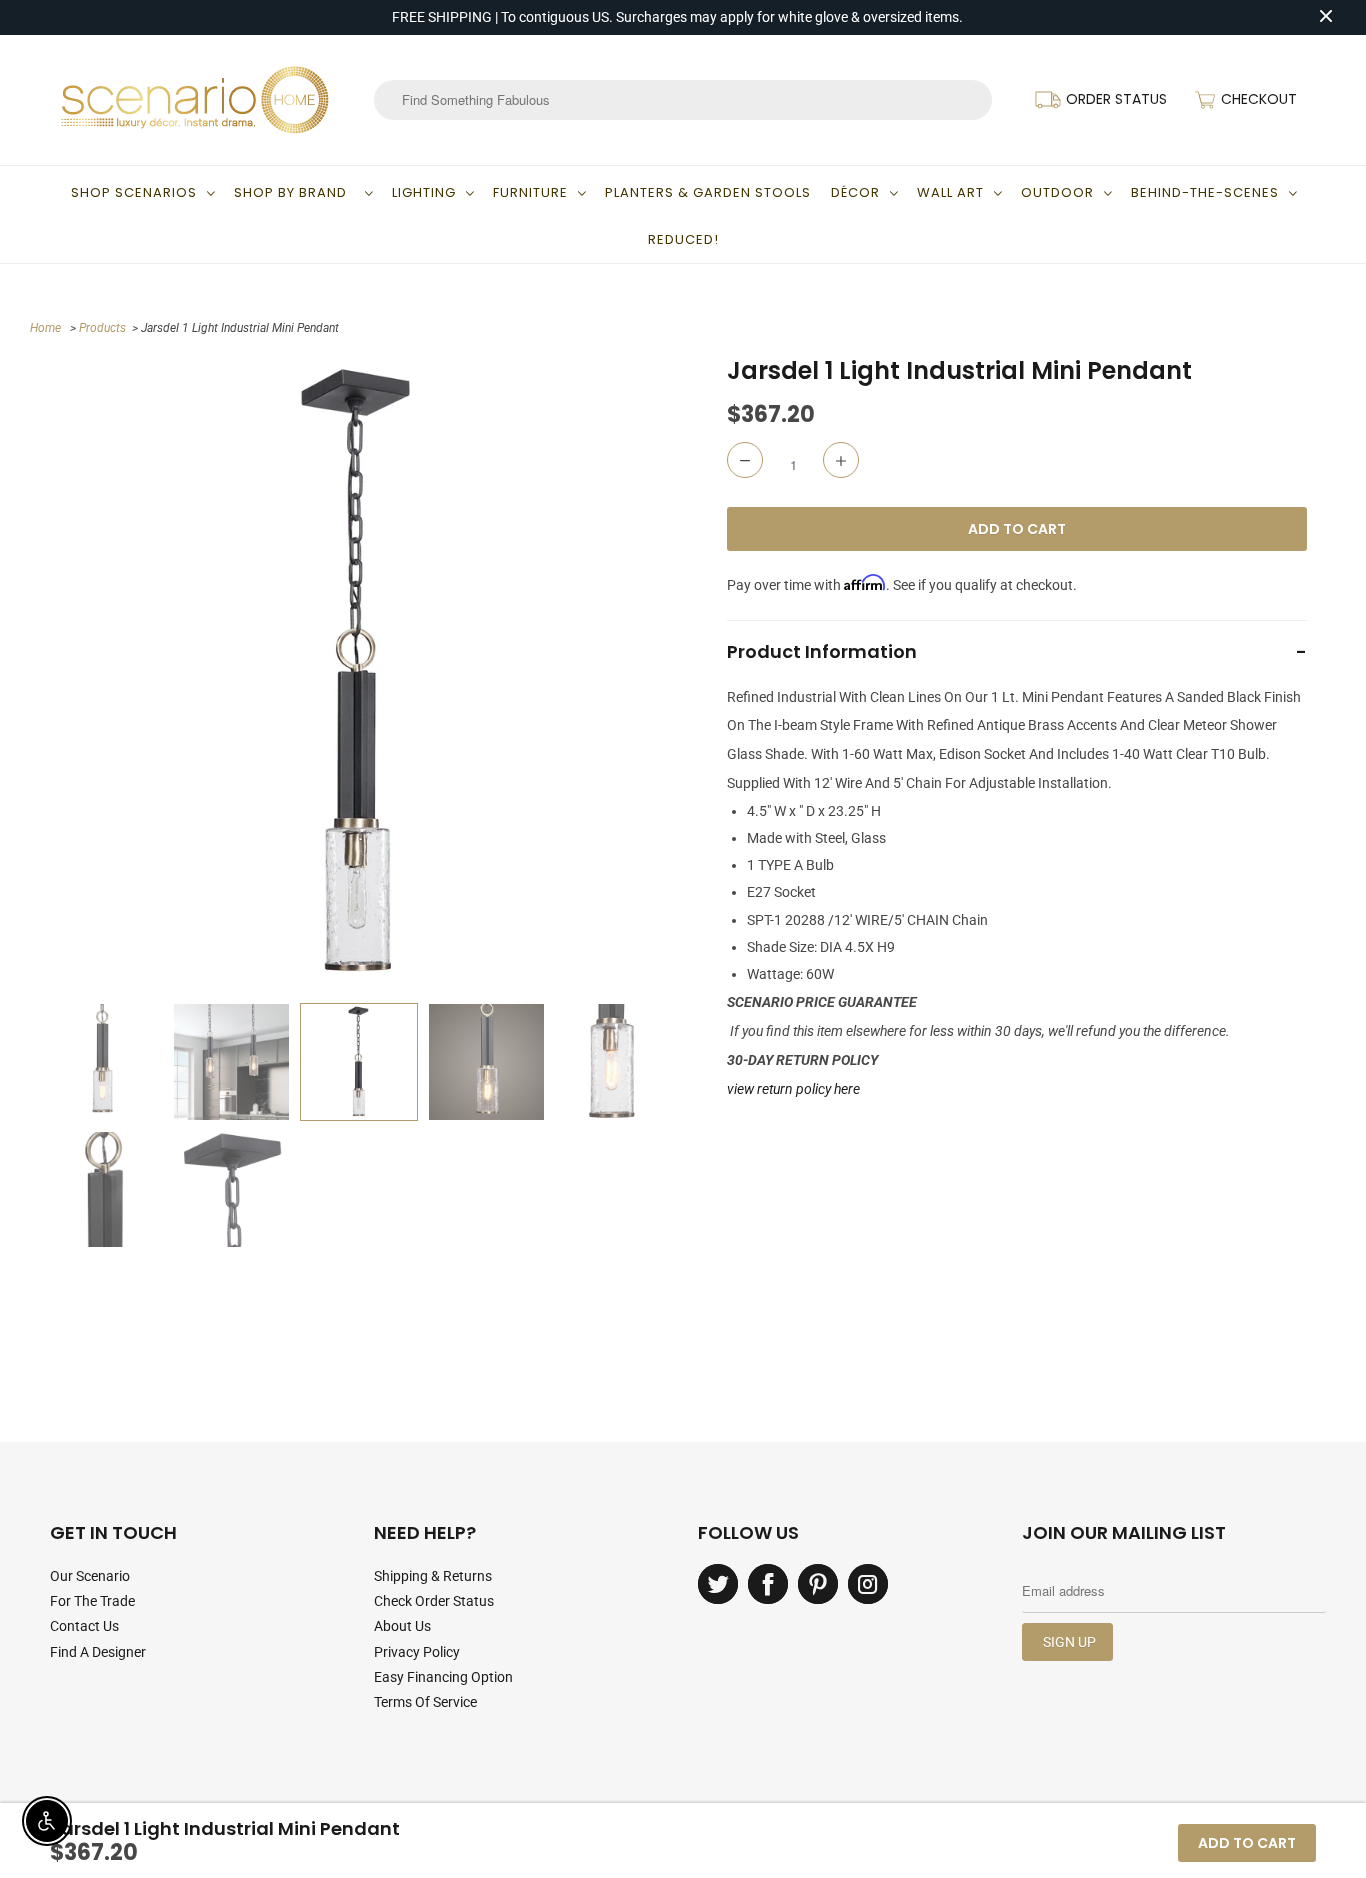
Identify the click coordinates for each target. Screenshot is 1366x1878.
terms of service (425, 1702)
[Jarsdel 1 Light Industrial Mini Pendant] (359, 674)
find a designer (98, 1652)
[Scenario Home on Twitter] (718, 1584)
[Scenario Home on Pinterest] (818, 1584)
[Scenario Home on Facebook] (768, 1584)
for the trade (92, 1601)
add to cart (1247, 1843)
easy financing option (443, 1677)
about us (402, 1626)
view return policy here (793, 1089)
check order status (434, 1601)
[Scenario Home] (195, 100)
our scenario (90, 1576)
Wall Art (950, 192)
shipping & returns (433, 1576)
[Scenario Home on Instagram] (868, 1584)
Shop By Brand (294, 192)
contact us (84, 1626)
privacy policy (417, 1652)
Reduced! (683, 239)
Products (102, 328)
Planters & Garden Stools (708, 192)
